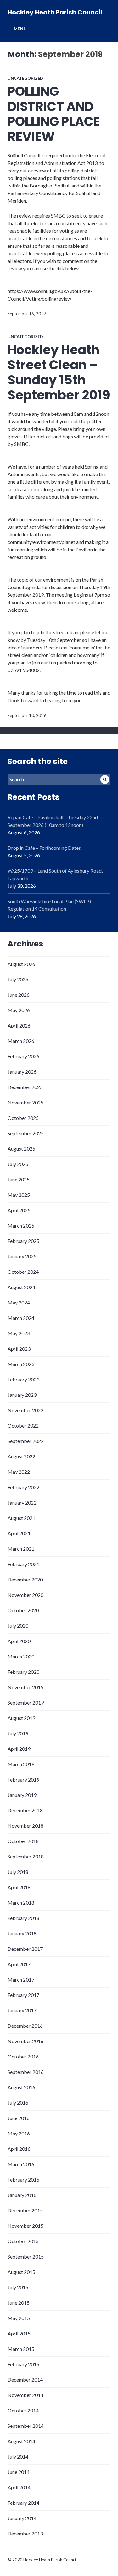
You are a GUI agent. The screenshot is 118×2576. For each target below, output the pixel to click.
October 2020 (23, 1610)
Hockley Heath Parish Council (55, 12)
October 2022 (23, 1426)
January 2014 (22, 2518)
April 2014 (19, 2487)
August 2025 (21, 1149)
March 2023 (21, 1364)
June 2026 (19, 995)
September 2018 (26, 1856)
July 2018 (18, 1872)
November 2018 (25, 1826)
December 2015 (25, 2210)
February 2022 (23, 1487)
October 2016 (23, 2056)
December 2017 (25, 1949)
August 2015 (21, 2272)
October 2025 (23, 1118)
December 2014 (25, 2380)
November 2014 (25, 2395)
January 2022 (22, 1502)
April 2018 (19, 1887)
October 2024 (23, 1272)
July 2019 (18, 1733)
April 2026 (19, 1025)
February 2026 (23, 1056)
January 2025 (22, 1256)
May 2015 (19, 2318)
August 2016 (21, 2087)
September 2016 (26, 2072)
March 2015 (21, 2349)
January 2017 (22, 2010)
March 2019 (21, 1764)
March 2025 (21, 1226)
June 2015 (19, 2303)
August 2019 (21, 1718)
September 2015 (26, 2256)
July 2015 (18, 2287)
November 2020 (25, 1595)
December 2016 (25, 2026)
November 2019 (25, 1687)
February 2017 (23, 1995)
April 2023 (19, 1349)
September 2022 (26, 1441)
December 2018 (25, 1810)
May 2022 (19, 1472)
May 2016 (19, 2133)
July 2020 (18, 1626)
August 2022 (21, 1456)
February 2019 (23, 1779)
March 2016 (21, 2164)
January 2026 (22, 1072)
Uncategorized (25, 78)
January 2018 (22, 1933)
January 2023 (22, 1395)
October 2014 (23, 2410)
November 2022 (25, 1410)
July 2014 (18, 2457)
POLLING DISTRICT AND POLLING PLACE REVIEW (54, 114)
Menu (20, 29)
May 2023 (19, 1333)
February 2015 (23, 2364)
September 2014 (26, 2426)
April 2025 (19, 1210)
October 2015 (23, 2241)
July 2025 (18, 1164)
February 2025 (23, 1241)
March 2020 (21, 1656)
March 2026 (21, 1041)
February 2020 (23, 1672)
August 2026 (21, 964)
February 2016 (23, 2180)
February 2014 (23, 2503)
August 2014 (21, 2441)
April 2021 (19, 1533)
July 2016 (18, 2103)
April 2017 (19, 1964)
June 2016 (19, 2118)
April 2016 (19, 2149)
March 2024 (21, 1318)
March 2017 (21, 1979)
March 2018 (21, 1903)
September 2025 (26, 1133)
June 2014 (19, 2472)
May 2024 (19, 1302)
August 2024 (21, 1287)
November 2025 (25, 1102)
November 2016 (25, 2041)
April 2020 (19, 1641)
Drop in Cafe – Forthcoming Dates (44, 848)
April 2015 (19, 2333)
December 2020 (25, 1579)
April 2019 (19, 1749)
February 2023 (23, 1379)
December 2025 (25, 1087)
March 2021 (21, 1549)
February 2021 (23, 1564)
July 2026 (18, 979)
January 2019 (22, 1795)
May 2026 (19, 1010)
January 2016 (22, 2195)
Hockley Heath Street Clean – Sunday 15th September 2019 (59, 372)
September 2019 (26, 1703)
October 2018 (23, 1841)
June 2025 (19, 1179)
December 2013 (25, 2533)
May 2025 (19, 1195)
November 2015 (25, 2226)
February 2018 (23, 1918)
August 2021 (21, 1518)
